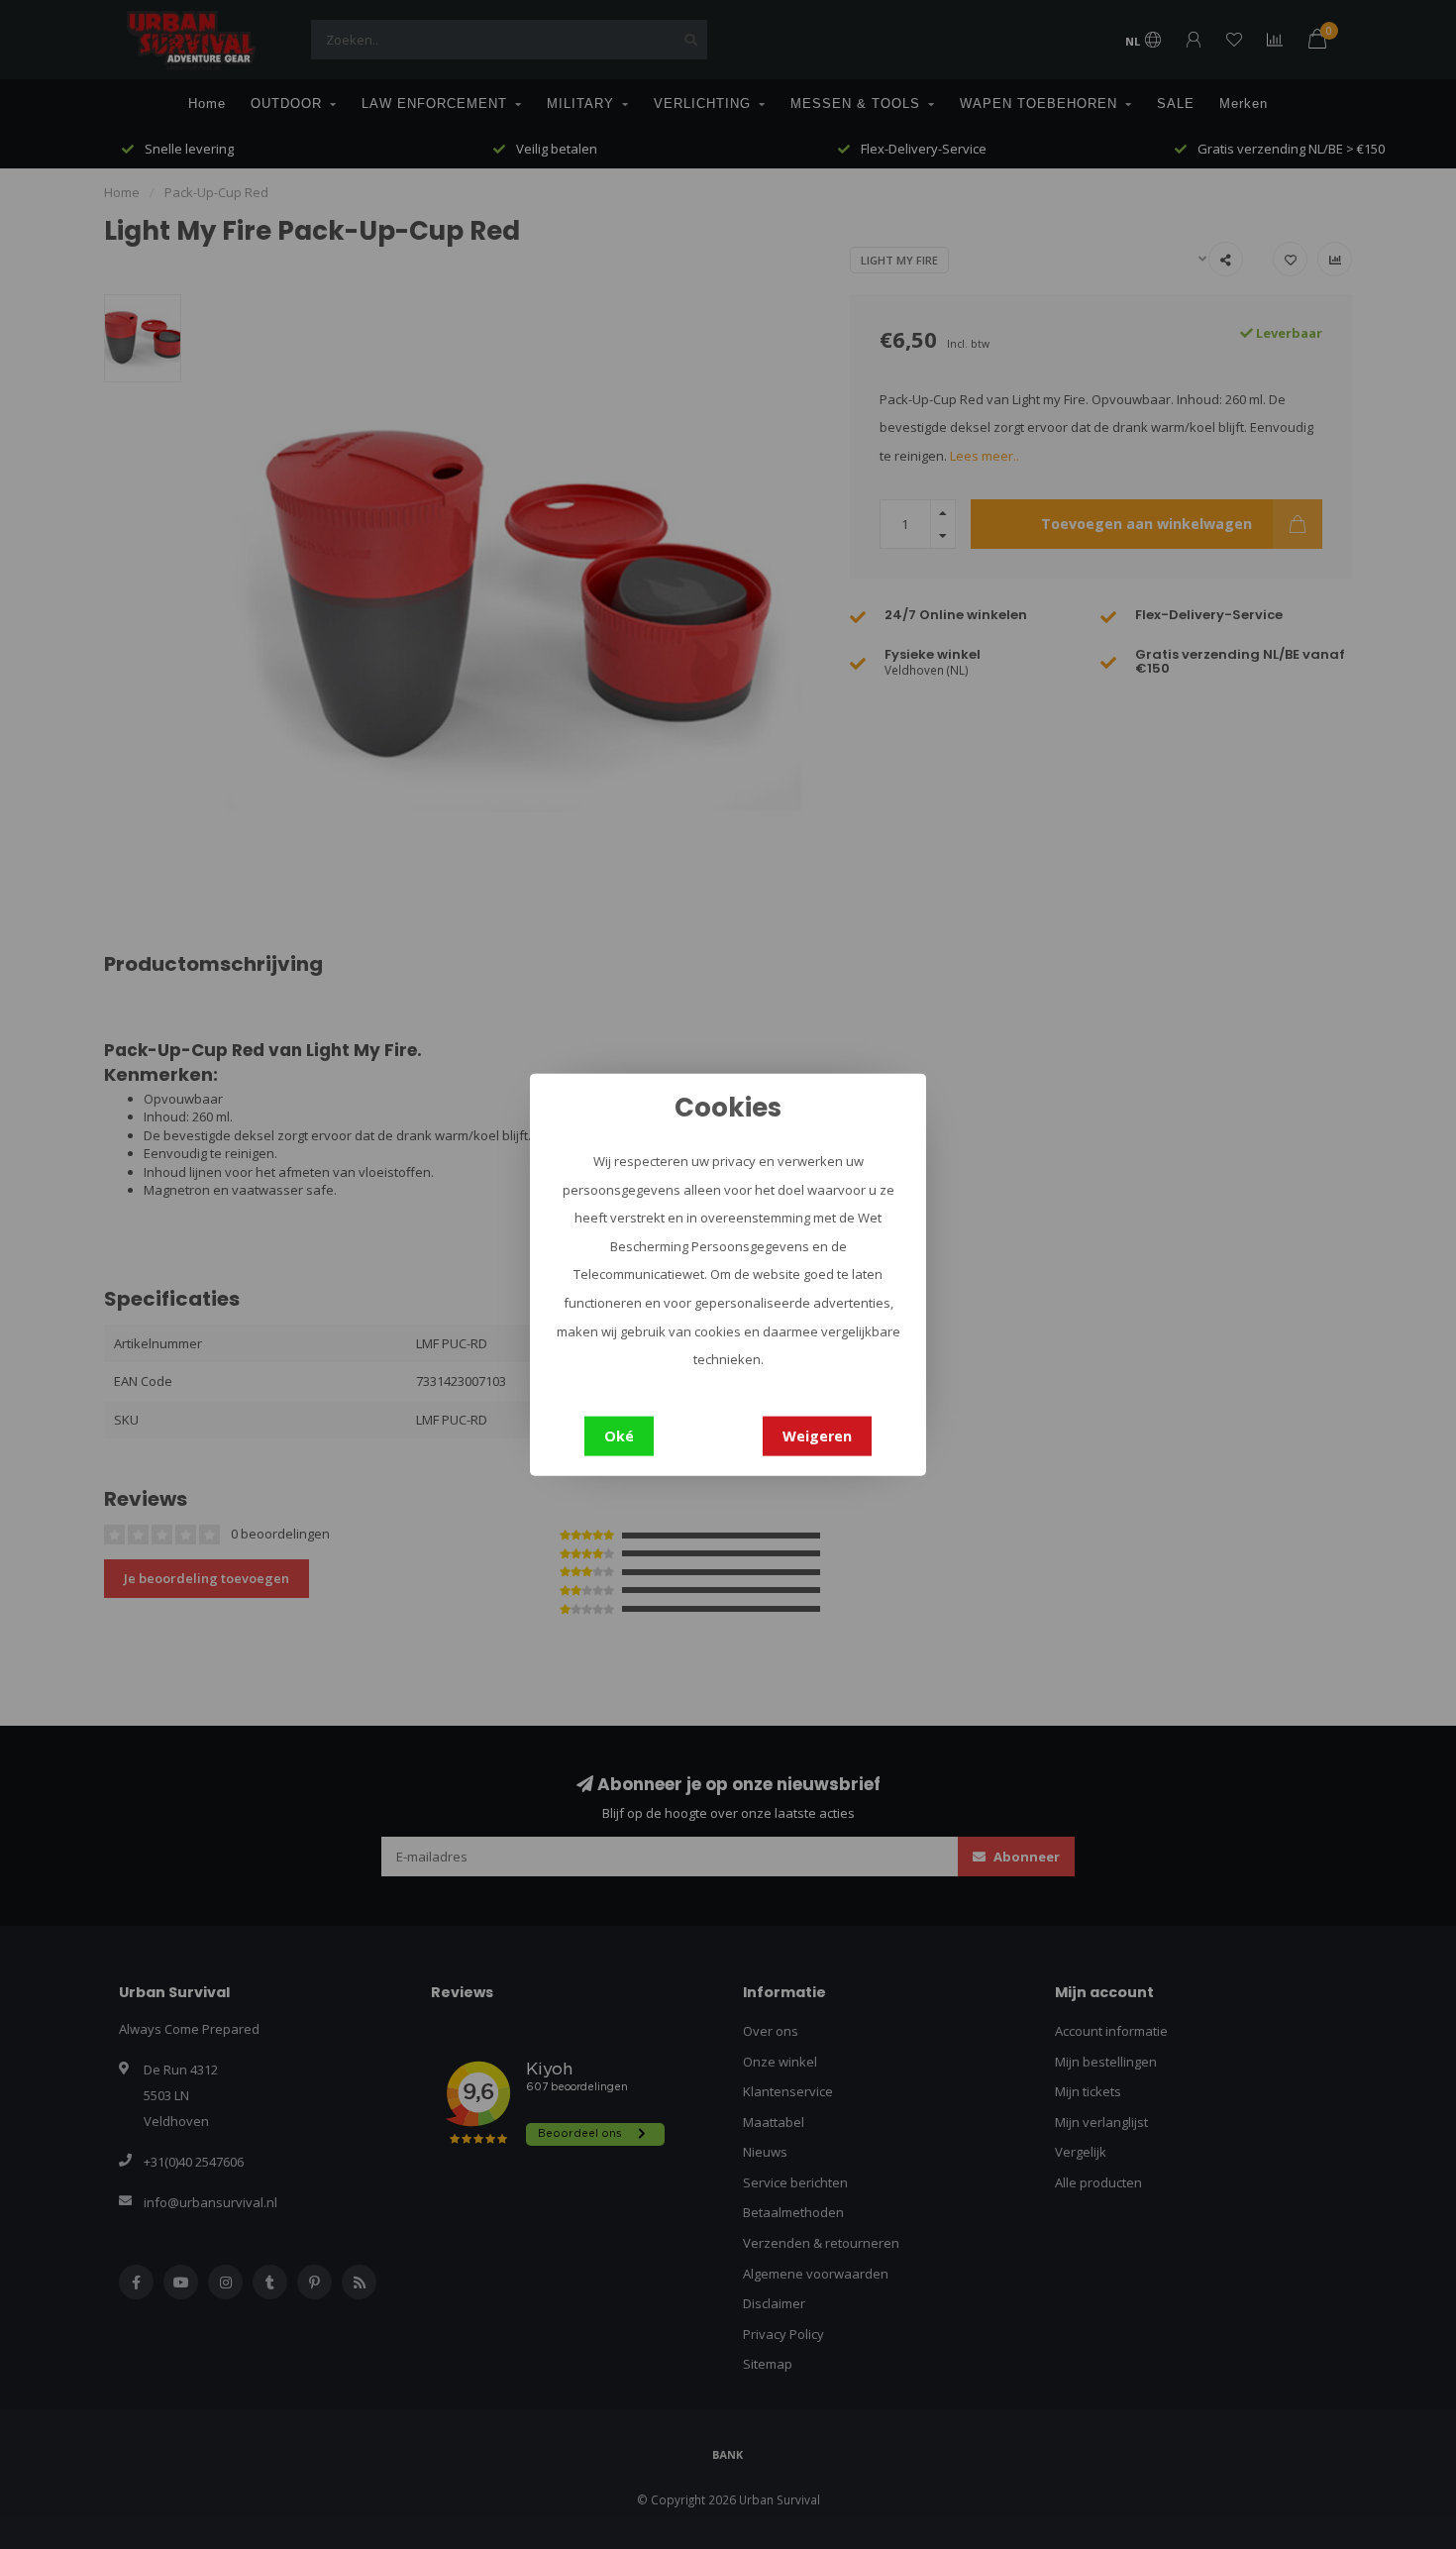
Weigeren (817, 1435)
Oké (619, 1435)
